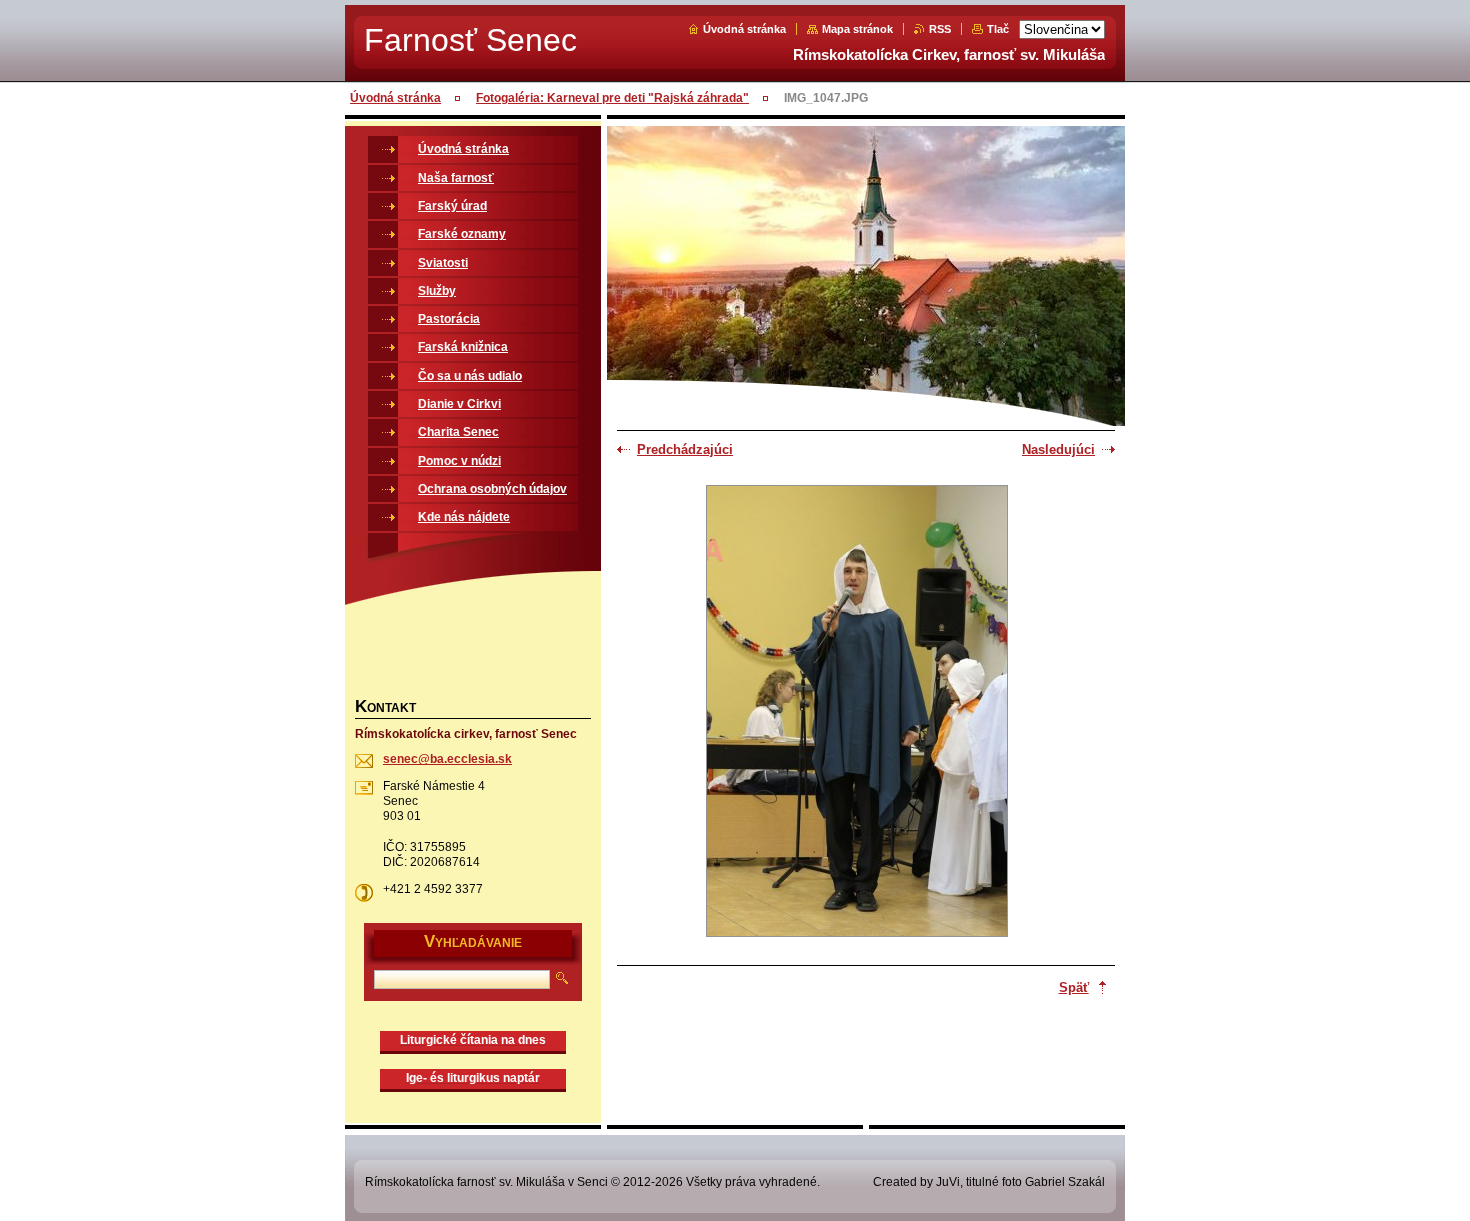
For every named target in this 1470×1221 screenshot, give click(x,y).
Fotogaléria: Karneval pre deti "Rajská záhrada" (612, 98)
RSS (940, 29)
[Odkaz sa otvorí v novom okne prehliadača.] (857, 713)
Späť (1074, 987)
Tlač (998, 29)
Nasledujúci (1058, 449)
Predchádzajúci (685, 449)
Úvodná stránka (744, 29)
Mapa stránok (857, 29)
